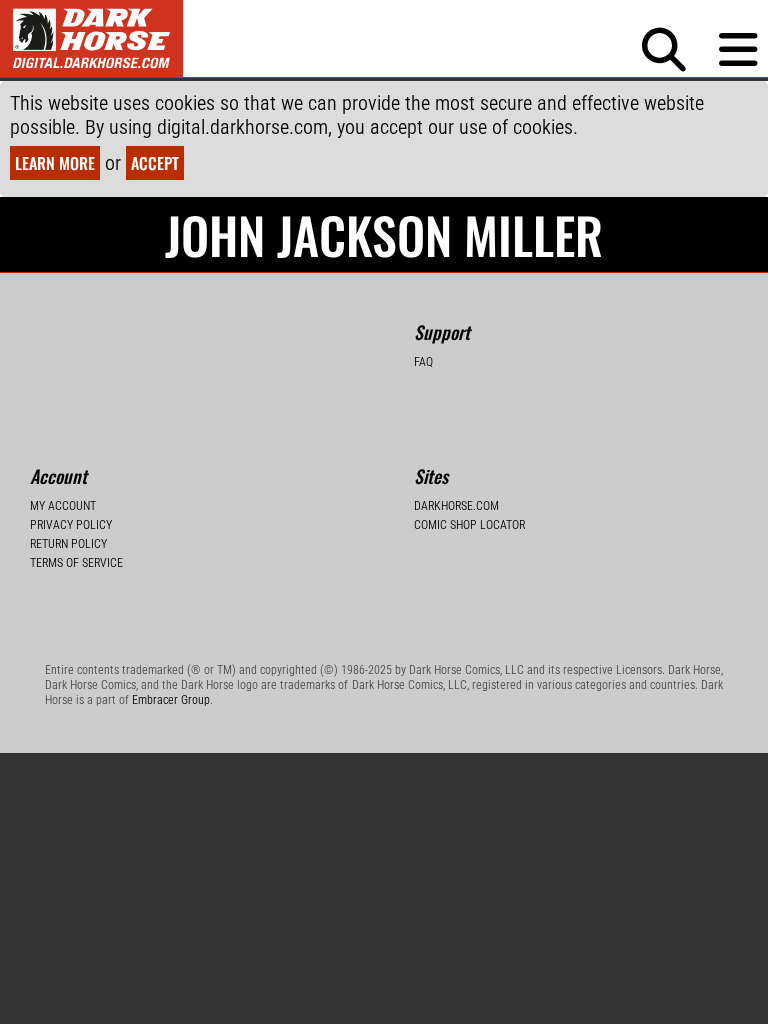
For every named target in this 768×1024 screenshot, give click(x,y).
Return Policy (68, 544)
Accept (155, 163)
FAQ (423, 362)
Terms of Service (76, 563)
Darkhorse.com (456, 506)
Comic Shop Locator (469, 525)
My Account (63, 506)
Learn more (55, 163)
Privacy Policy (71, 525)
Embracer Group (171, 700)
